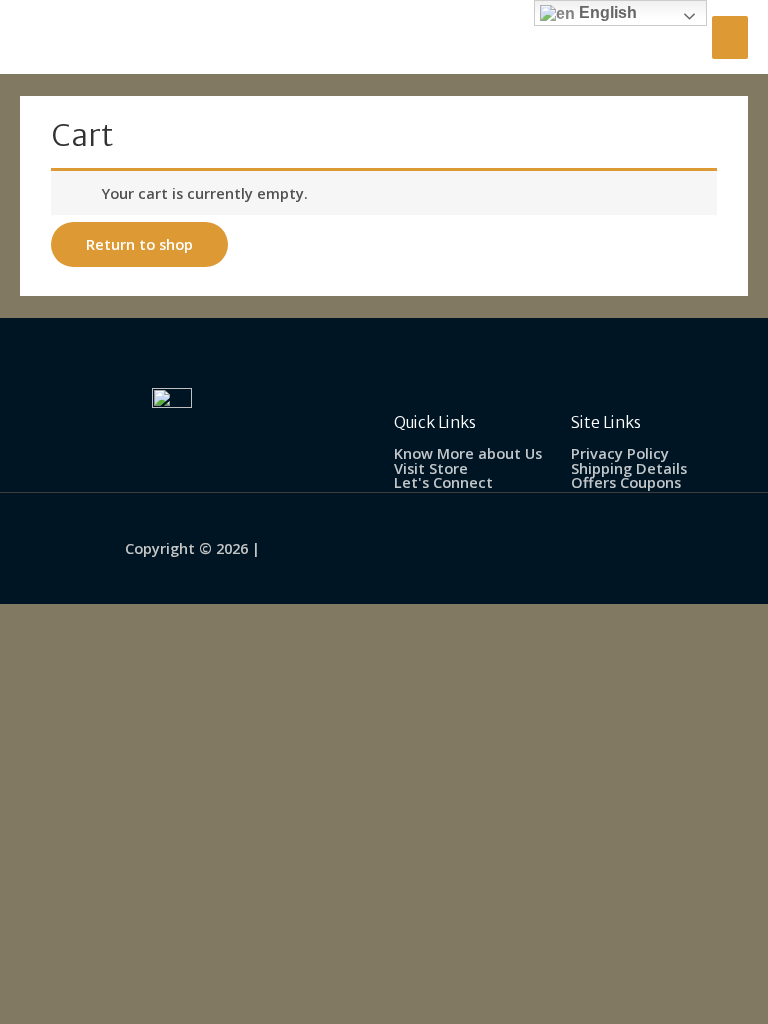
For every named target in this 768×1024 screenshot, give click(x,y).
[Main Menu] (730, 37)
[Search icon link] (674, 37)
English (606, 12)
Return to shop (139, 244)
